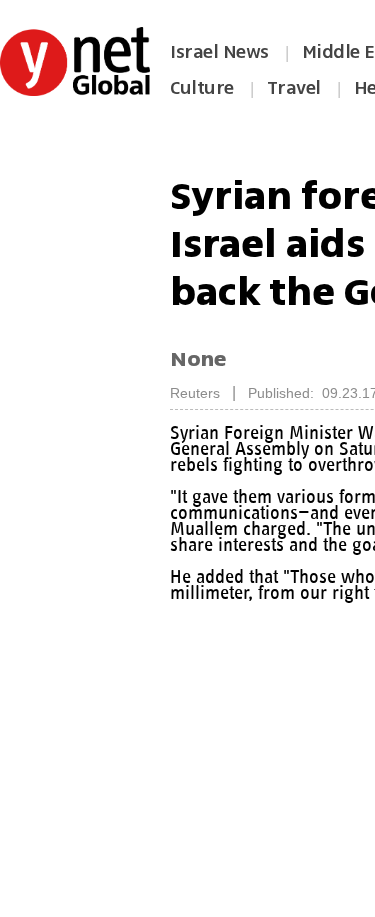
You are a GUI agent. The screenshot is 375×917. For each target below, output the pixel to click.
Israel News (219, 52)
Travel (294, 88)
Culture (202, 88)
